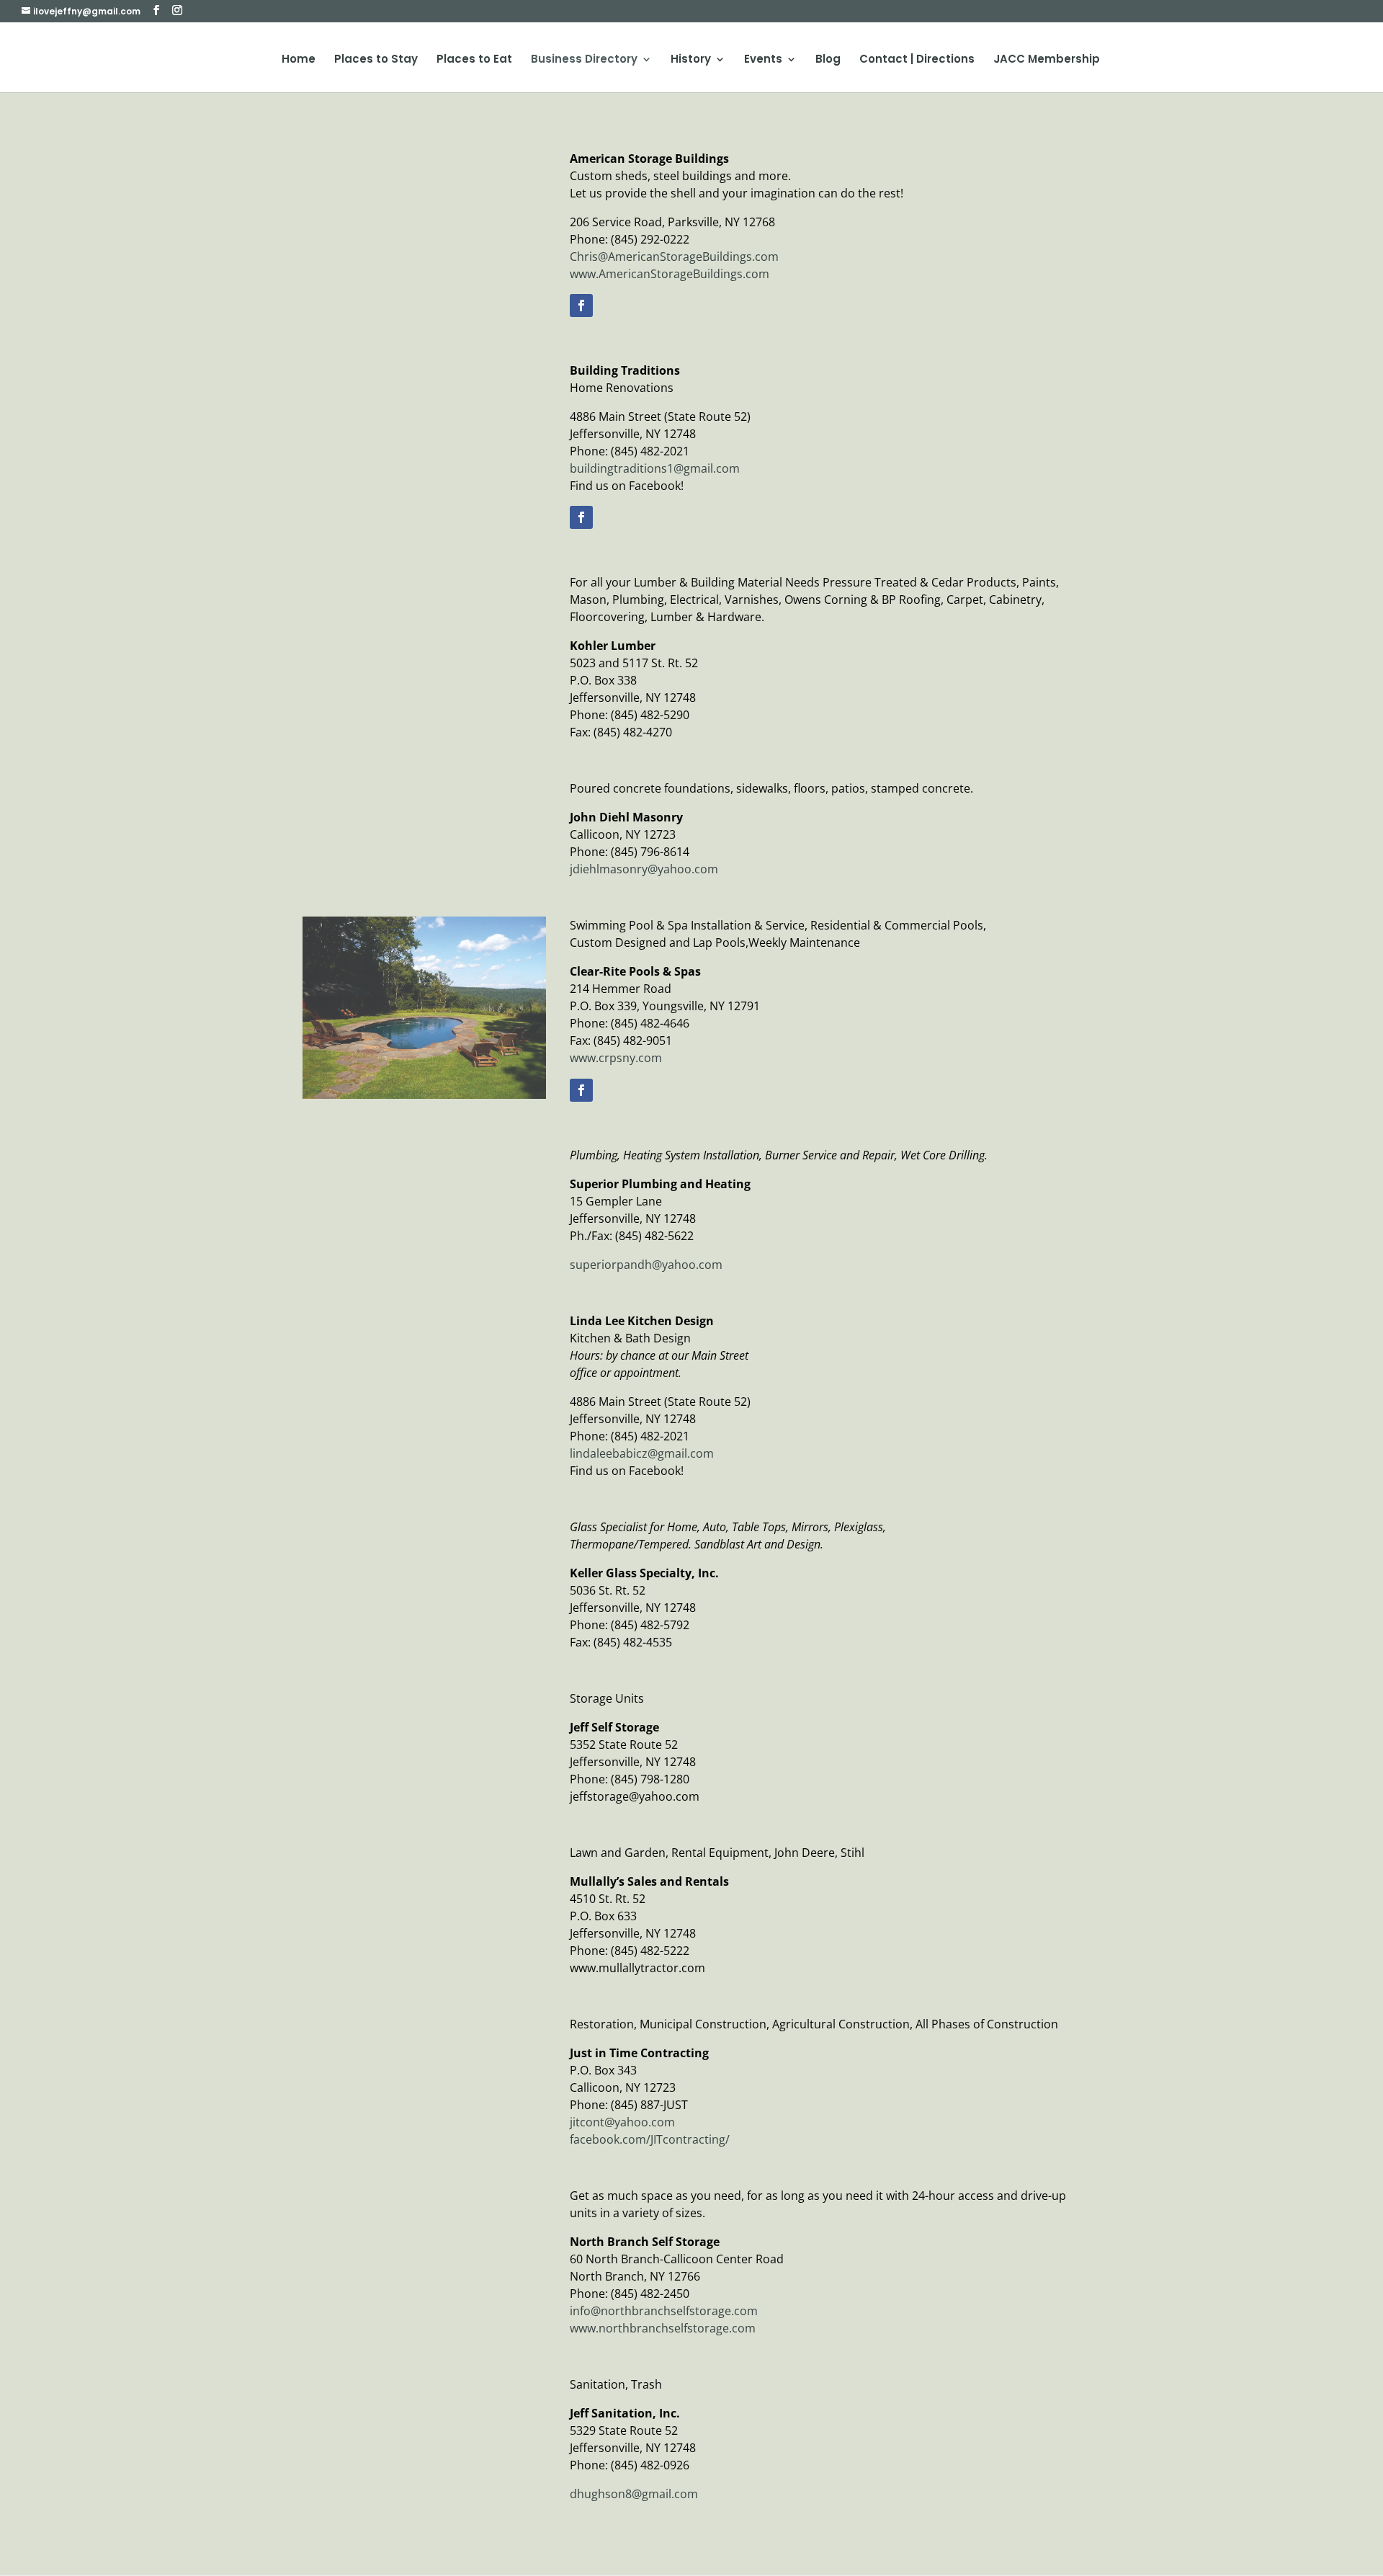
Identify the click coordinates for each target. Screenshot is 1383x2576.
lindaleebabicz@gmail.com (642, 1453)
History (691, 60)
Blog (828, 60)
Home (299, 60)
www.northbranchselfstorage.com (663, 2328)
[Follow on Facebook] (581, 306)
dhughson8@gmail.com (634, 2494)
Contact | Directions (917, 60)
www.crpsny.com (616, 1058)
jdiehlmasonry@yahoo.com (644, 869)
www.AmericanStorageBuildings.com (670, 274)
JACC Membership (1047, 60)
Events (763, 60)
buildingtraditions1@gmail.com (655, 468)
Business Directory (584, 60)
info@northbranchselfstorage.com (664, 2311)
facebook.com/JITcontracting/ (650, 2139)
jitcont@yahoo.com (622, 2122)
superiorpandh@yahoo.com (646, 1265)
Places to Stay (376, 60)
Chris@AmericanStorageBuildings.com (674, 257)
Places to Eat (474, 60)
